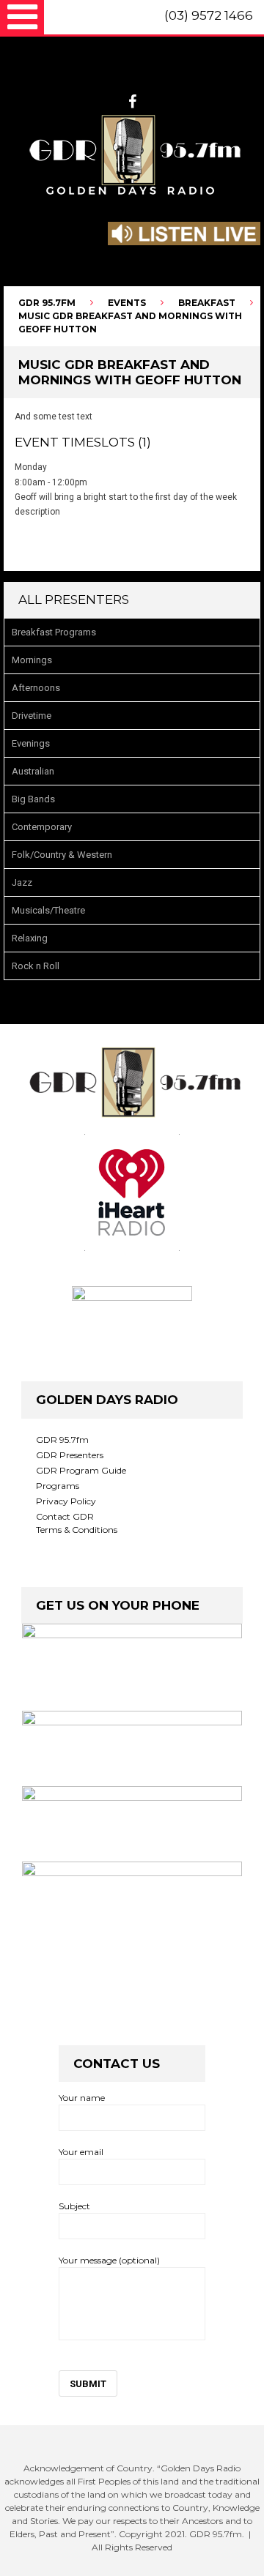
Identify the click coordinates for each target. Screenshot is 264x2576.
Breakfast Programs (54, 632)
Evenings (31, 743)
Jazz (22, 882)
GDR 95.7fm (62, 1440)
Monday (31, 467)
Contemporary (42, 827)
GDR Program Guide (81, 1470)
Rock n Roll (36, 966)
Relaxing (30, 938)
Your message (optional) (109, 2260)
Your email (81, 2152)
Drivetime (32, 716)
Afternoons (36, 688)
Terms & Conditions (77, 1530)
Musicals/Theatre (48, 910)
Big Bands (33, 799)
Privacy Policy (66, 1501)
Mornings (32, 660)
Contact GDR (65, 1516)
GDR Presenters (70, 1455)
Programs (58, 1486)
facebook (132, 102)
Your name (82, 2098)
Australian (33, 771)
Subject (74, 2206)
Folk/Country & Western (62, 855)
